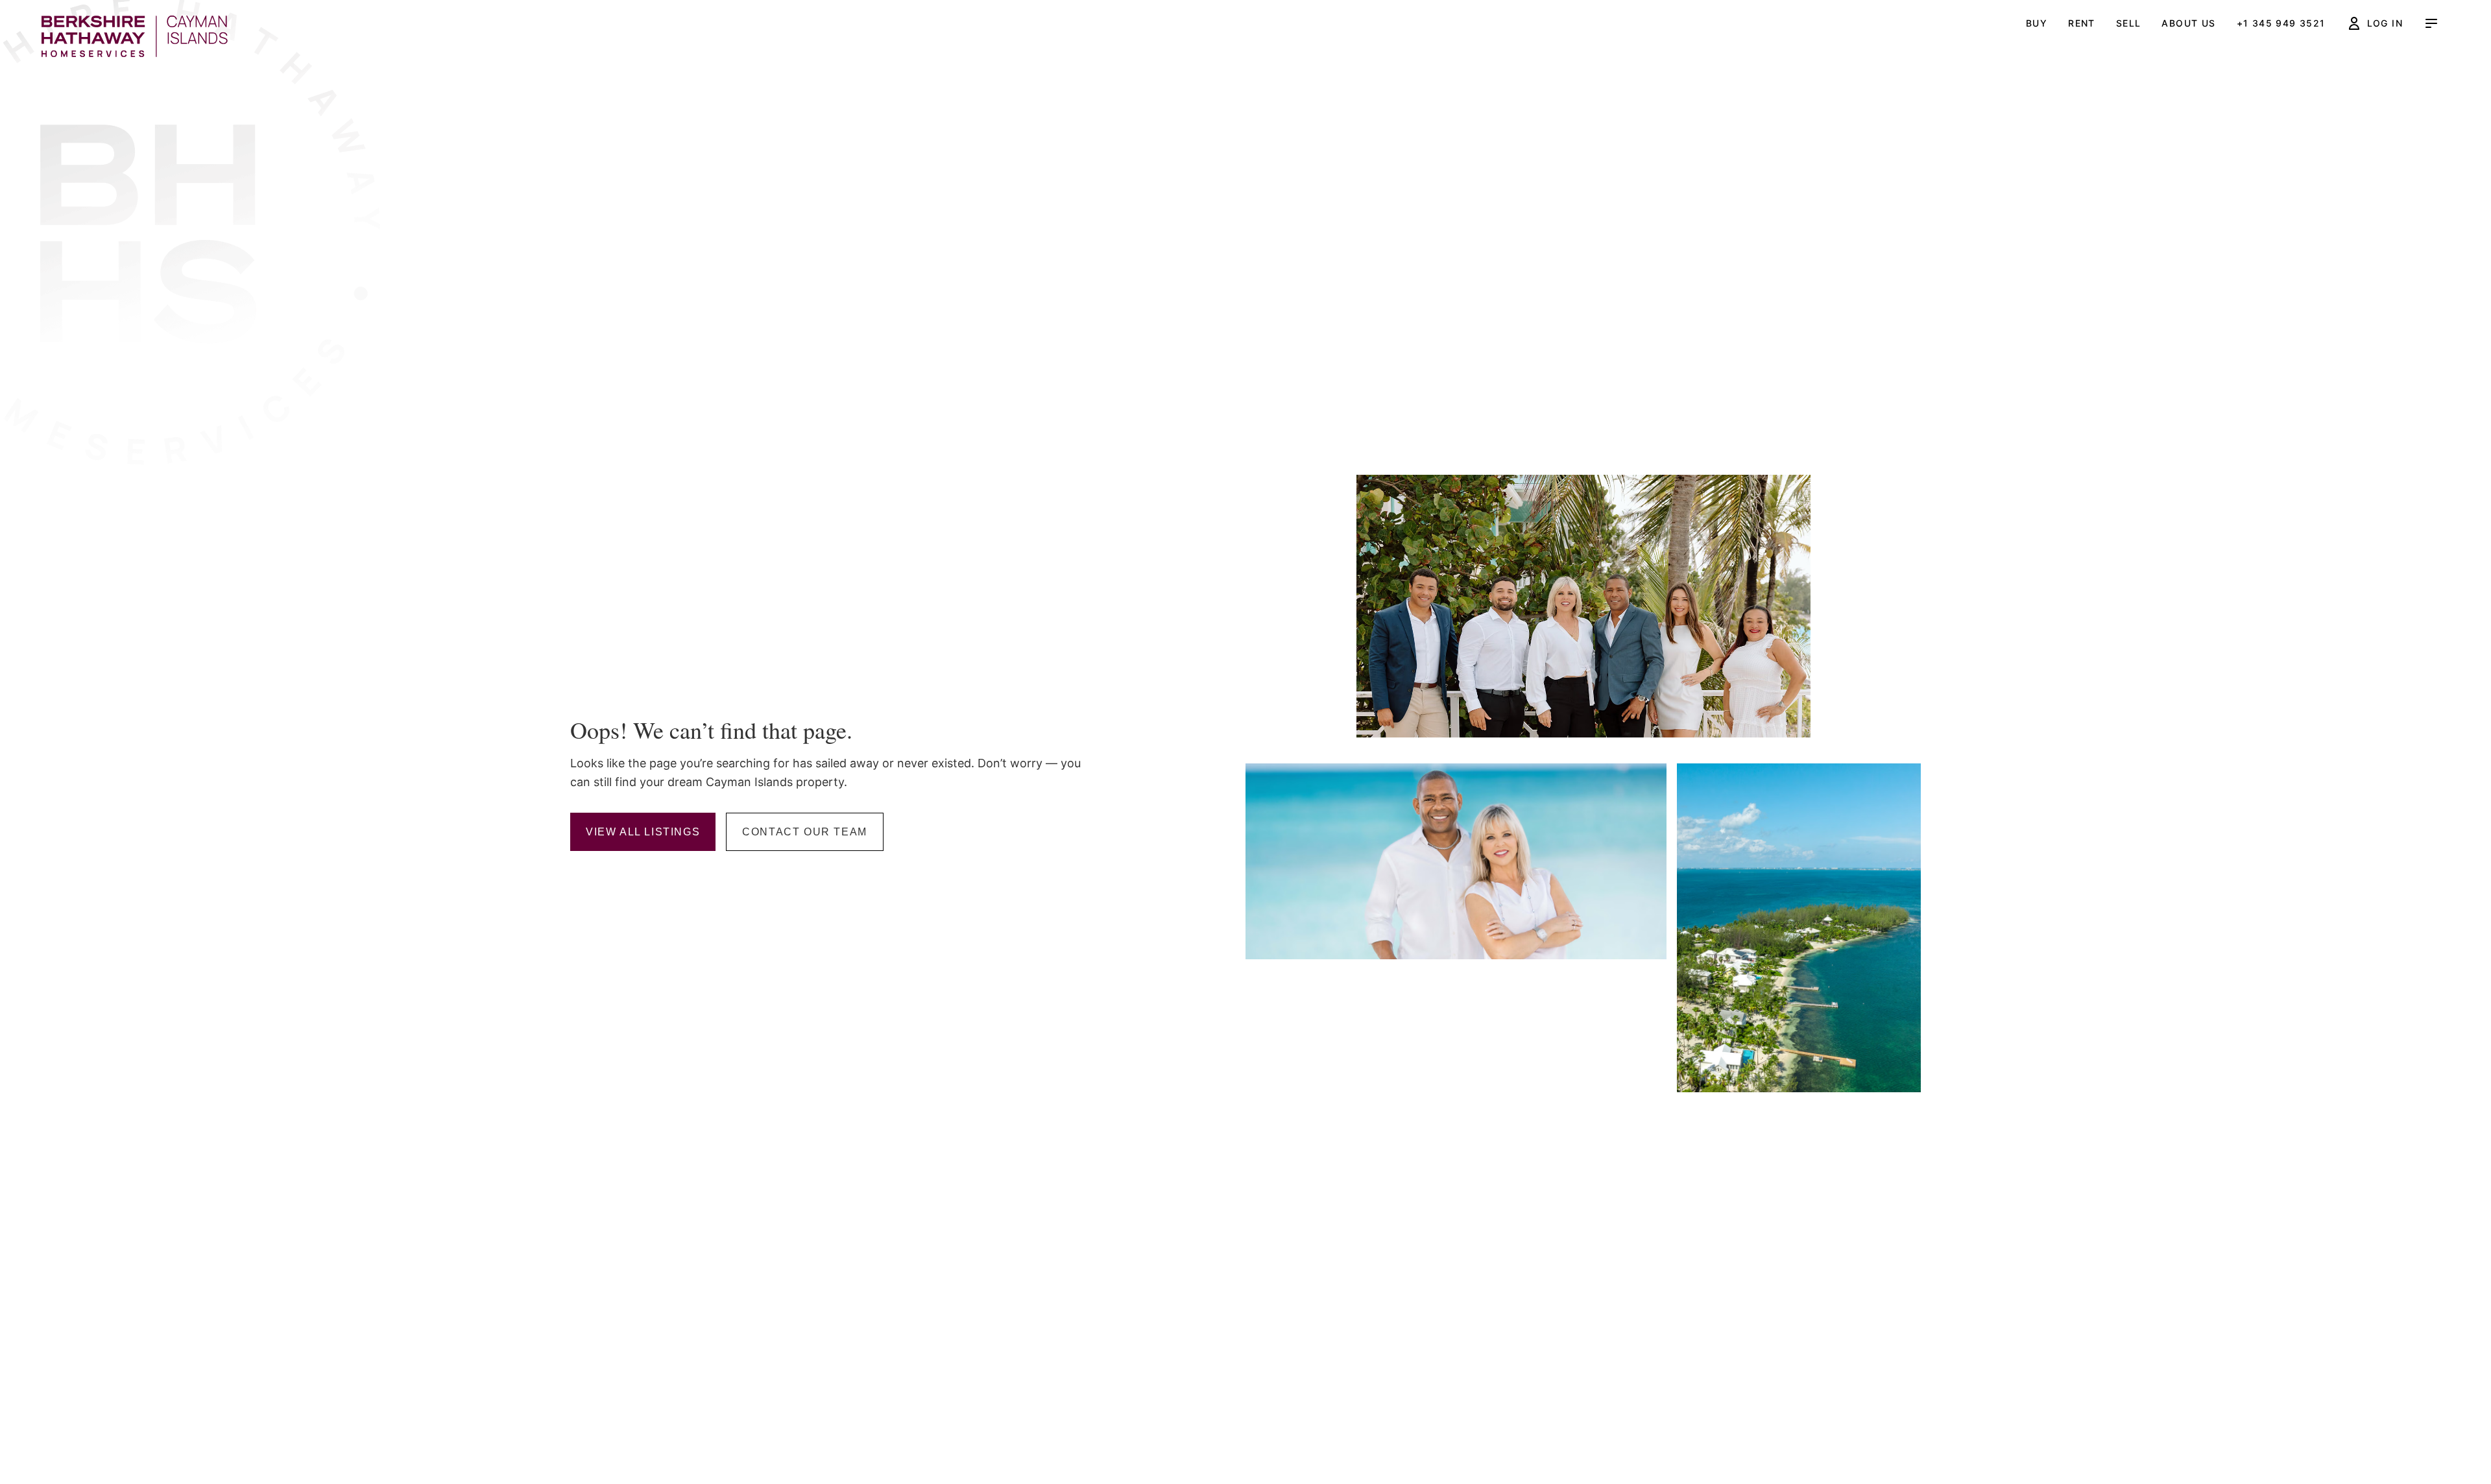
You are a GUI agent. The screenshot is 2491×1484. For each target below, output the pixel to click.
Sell (2129, 23)
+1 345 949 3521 (2281, 23)
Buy (2037, 23)
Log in (2385, 23)
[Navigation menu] (2431, 23)
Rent (2082, 23)
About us (2188, 23)
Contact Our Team (805, 832)
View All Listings (643, 832)
